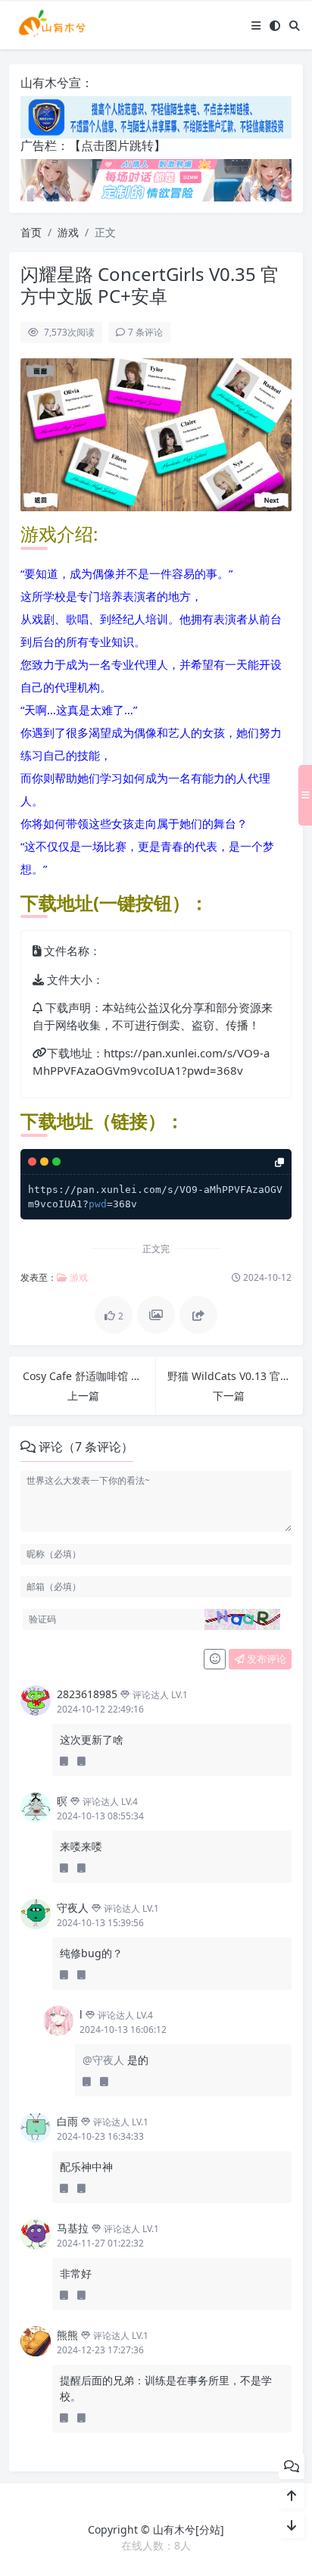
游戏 (68, 232)
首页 (31, 232)
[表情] (215, 1660)
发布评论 (265, 1659)
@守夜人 (105, 2060)
